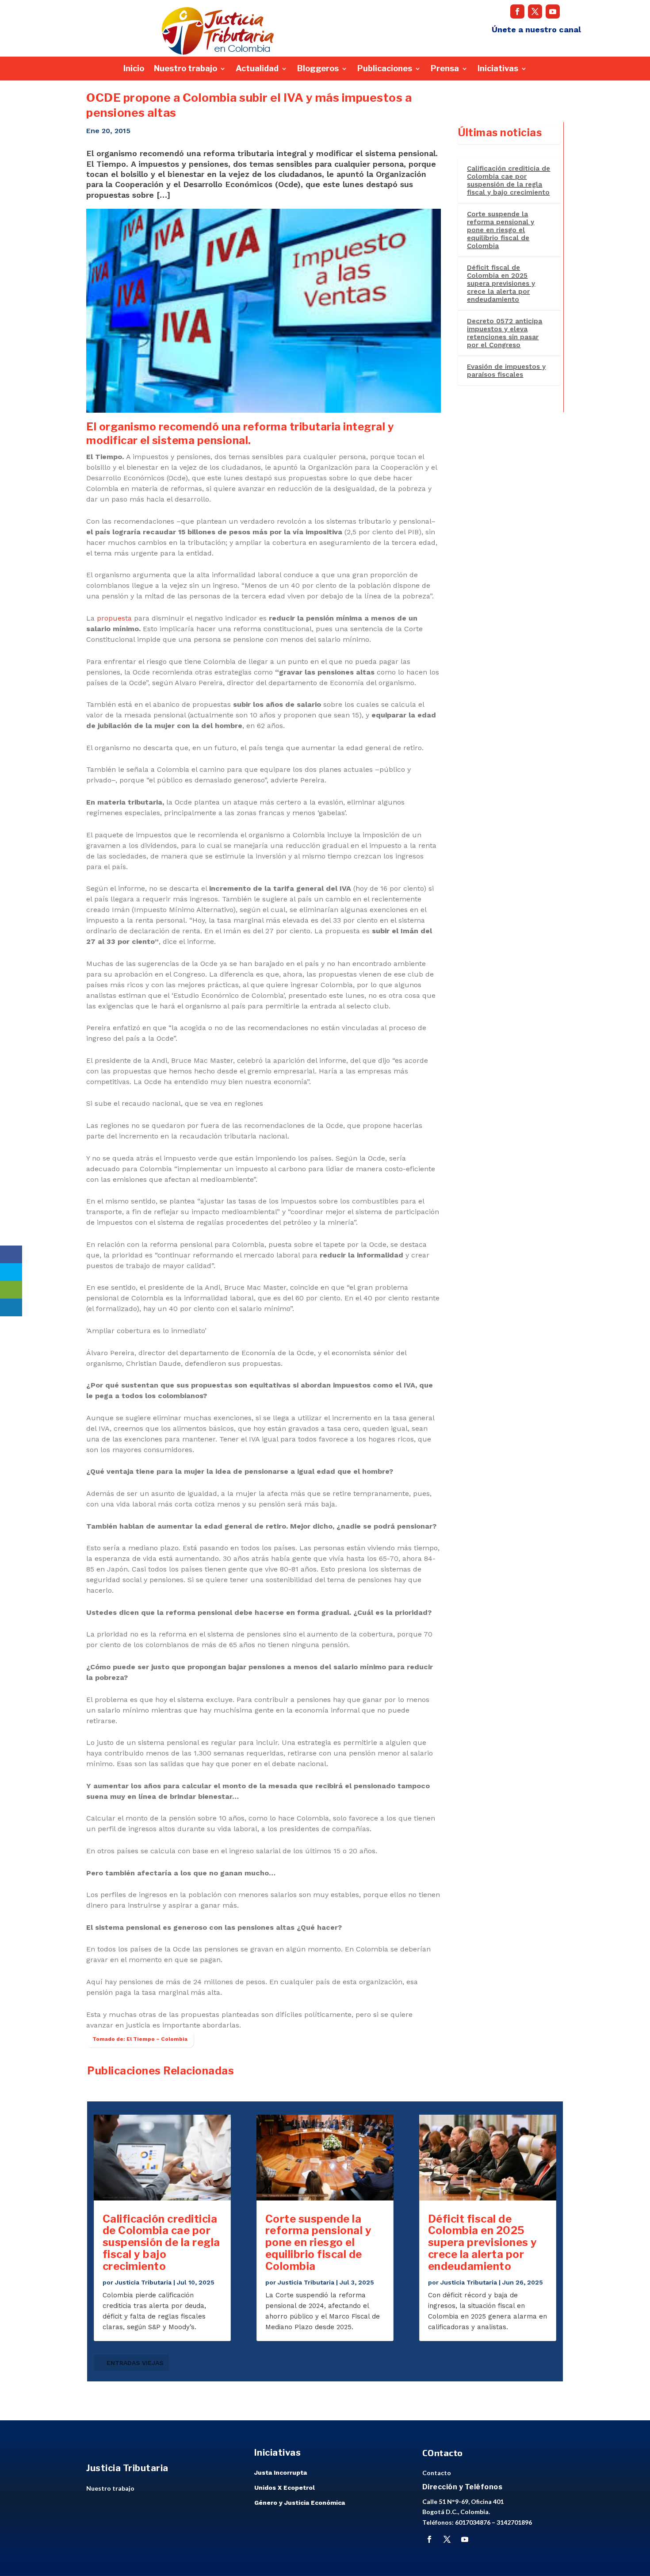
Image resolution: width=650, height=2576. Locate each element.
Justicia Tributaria (143, 2282)
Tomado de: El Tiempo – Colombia (140, 2039)
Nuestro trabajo (185, 69)
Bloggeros (318, 69)
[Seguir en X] (535, 11)
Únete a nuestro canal (536, 29)
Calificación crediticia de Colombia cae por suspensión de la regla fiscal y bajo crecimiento (509, 180)
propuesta (114, 618)
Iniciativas (498, 69)
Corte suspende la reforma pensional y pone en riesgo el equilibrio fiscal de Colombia (501, 230)
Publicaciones (385, 69)
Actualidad (257, 69)
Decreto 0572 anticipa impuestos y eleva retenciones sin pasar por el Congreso (505, 333)
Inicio (134, 69)
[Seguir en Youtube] (553, 11)
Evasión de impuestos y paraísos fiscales (506, 371)
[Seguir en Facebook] (517, 11)
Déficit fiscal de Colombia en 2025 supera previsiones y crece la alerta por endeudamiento (501, 284)
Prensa (445, 69)
